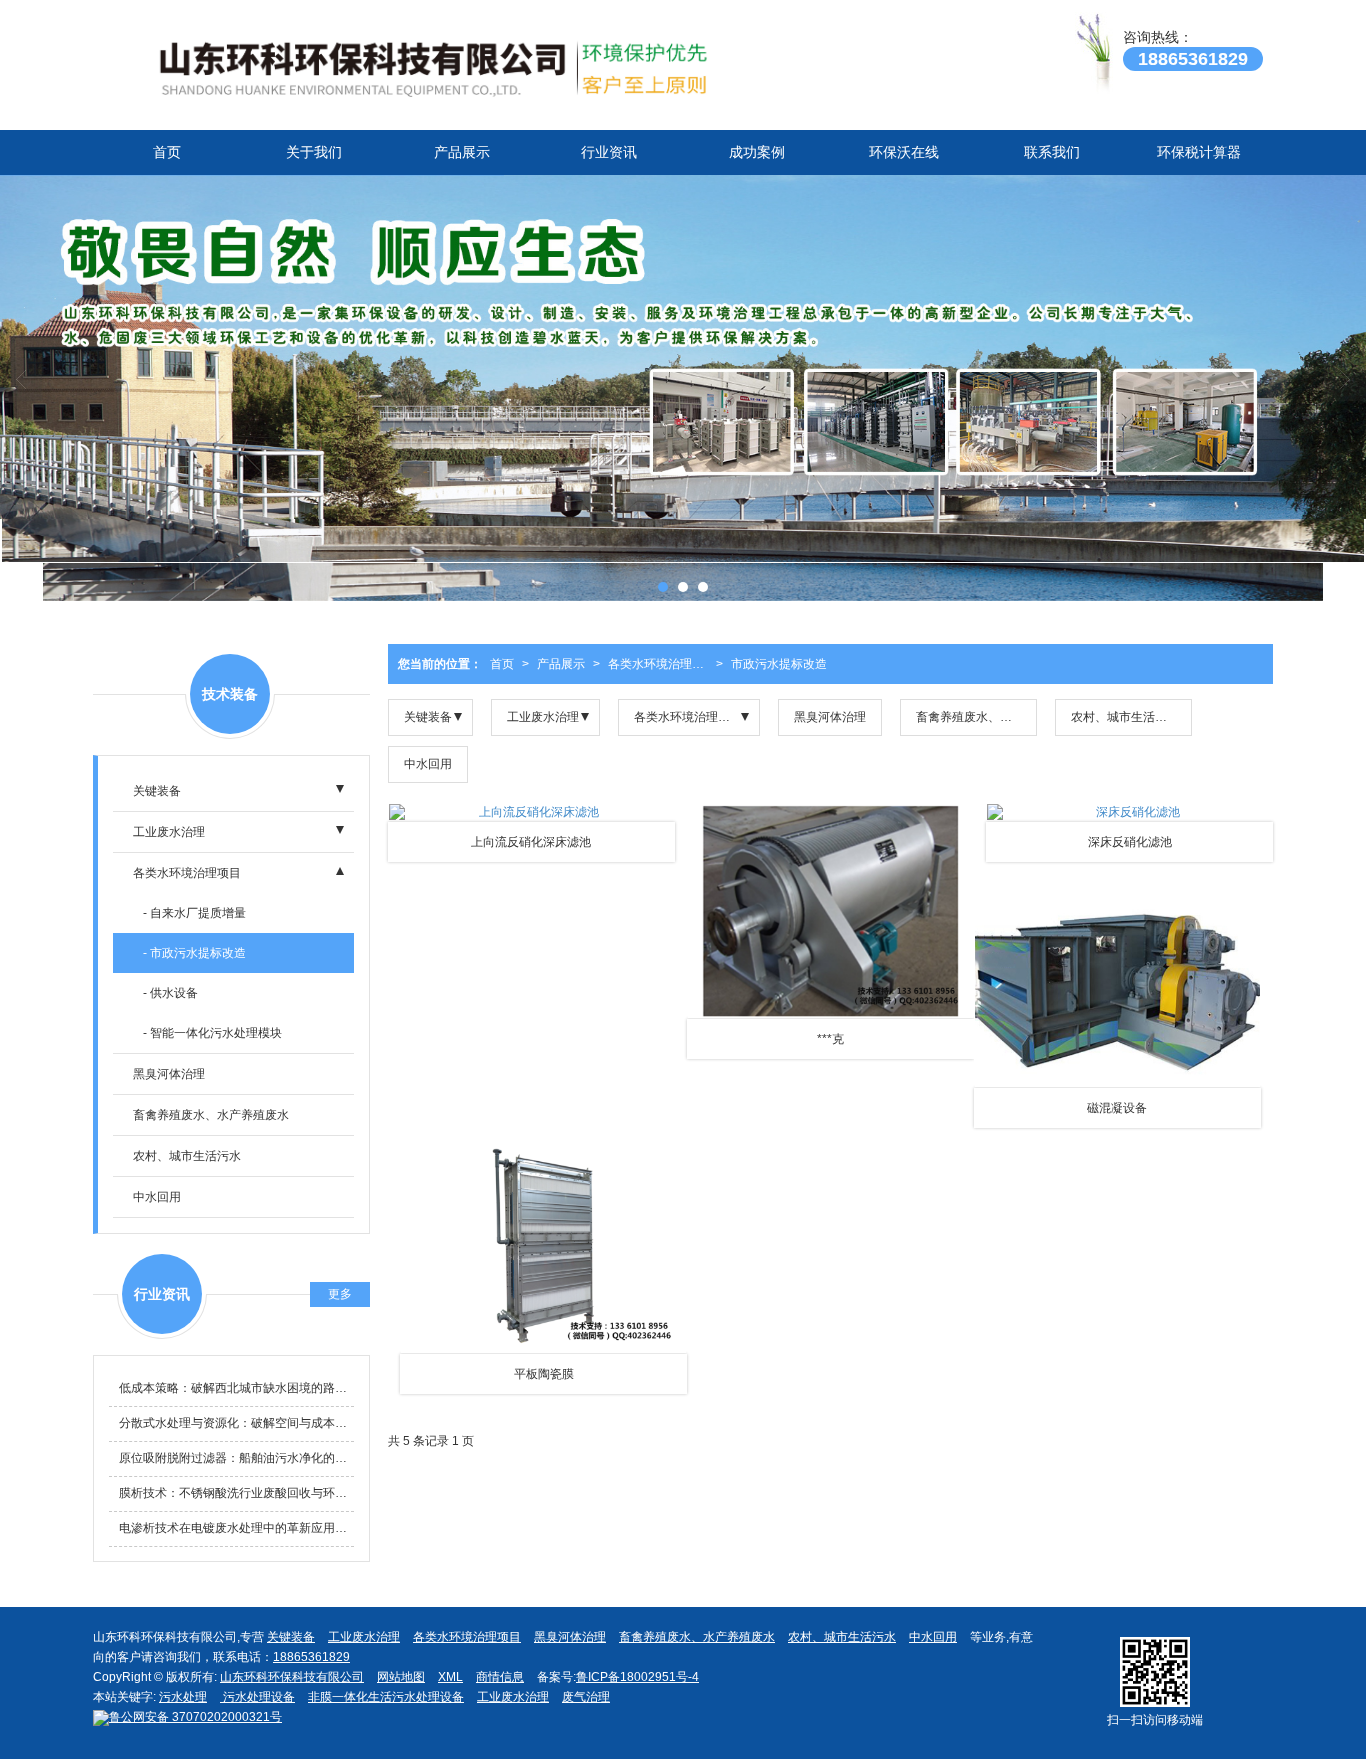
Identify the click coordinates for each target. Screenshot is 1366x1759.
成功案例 (757, 152)
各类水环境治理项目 (662, 664)
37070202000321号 (195, 1717)
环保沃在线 (904, 152)
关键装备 (428, 717)
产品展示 (462, 152)
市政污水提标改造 (779, 664)
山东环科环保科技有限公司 (292, 1677)
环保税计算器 (1199, 152)
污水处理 (183, 1697)
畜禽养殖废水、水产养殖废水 (976, 717)
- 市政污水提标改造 (194, 953)
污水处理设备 (257, 1697)
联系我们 (1052, 152)
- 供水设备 (170, 993)
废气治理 (586, 1697)
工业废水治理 (543, 717)
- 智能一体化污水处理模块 (212, 1033)
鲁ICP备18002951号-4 (637, 1677)
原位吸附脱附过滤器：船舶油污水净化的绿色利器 (236, 1458)
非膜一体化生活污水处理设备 (386, 1697)
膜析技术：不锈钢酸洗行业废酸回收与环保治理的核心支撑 (236, 1493)
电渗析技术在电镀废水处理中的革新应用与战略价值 (236, 1528)
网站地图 (401, 1677)
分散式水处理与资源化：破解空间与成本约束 (236, 1423)
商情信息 (500, 1677)
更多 (340, 1294)
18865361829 (311, 1657)
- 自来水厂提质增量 (194, 913)
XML (450, 1677)
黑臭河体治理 (830, 717)
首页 (167, 152)
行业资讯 (609, 152)
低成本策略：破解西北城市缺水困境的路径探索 (236, 1388)
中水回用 (428, 764)
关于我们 (314, 152)
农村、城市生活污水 (1125, 717)
